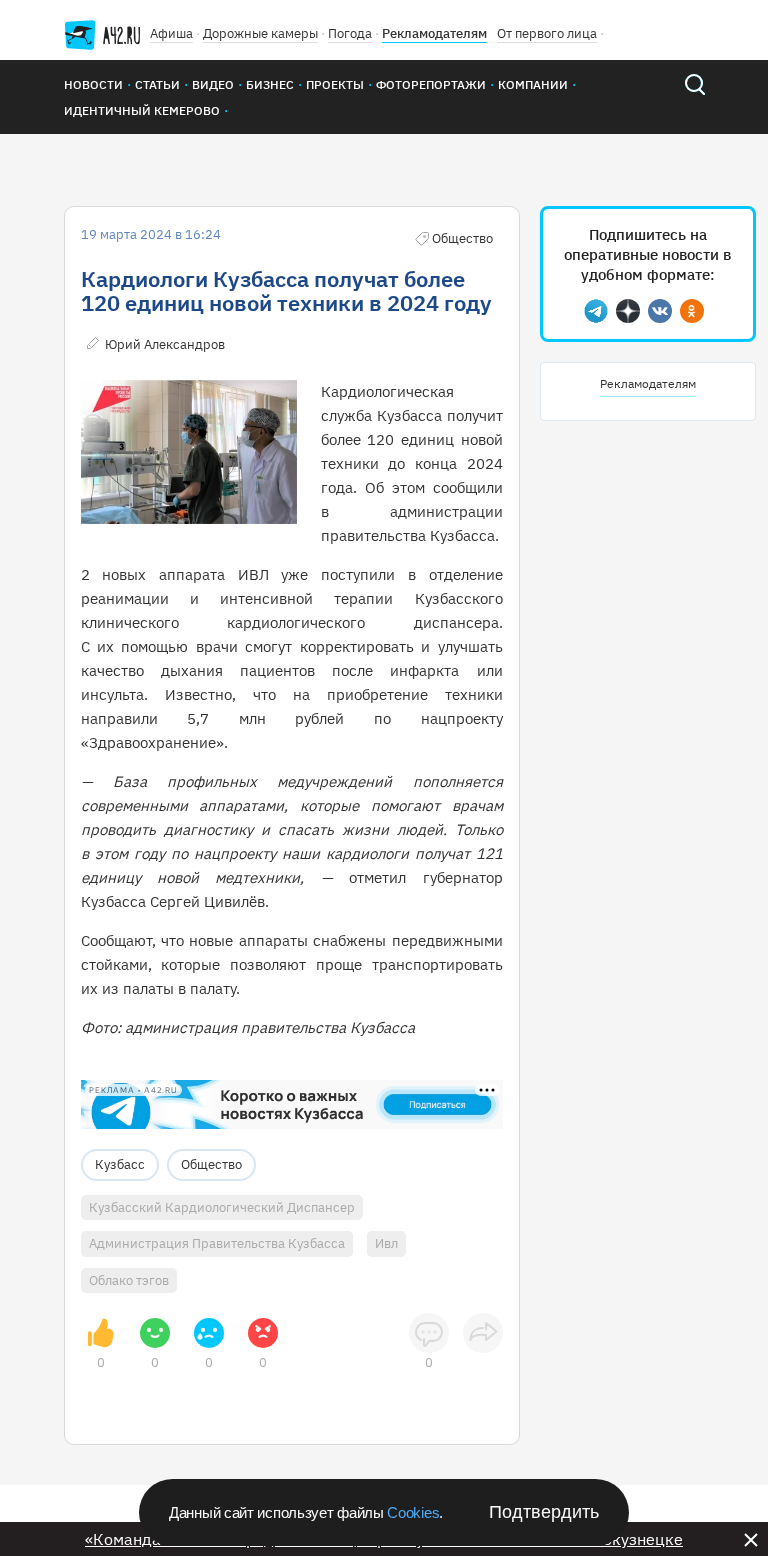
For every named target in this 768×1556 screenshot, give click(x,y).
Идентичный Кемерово (142, 110)
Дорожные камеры (260, 33)
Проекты (335, 84)
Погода (350, 33)
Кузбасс (120, 1164)
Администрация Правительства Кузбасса (217, 1243)
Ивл (386, 1243)
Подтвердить (544, 1512)
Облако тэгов (129, 1280)
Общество (211, 1164)
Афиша (171, 33)
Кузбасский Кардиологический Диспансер (222, 1207)
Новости (93, 84)
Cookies (413, 1512)
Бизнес (270, 84)
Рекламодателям (434, 33)
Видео (213, 84)
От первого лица (547, 33)
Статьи (157, 84)
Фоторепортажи (431, 84)
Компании (533, 84)
